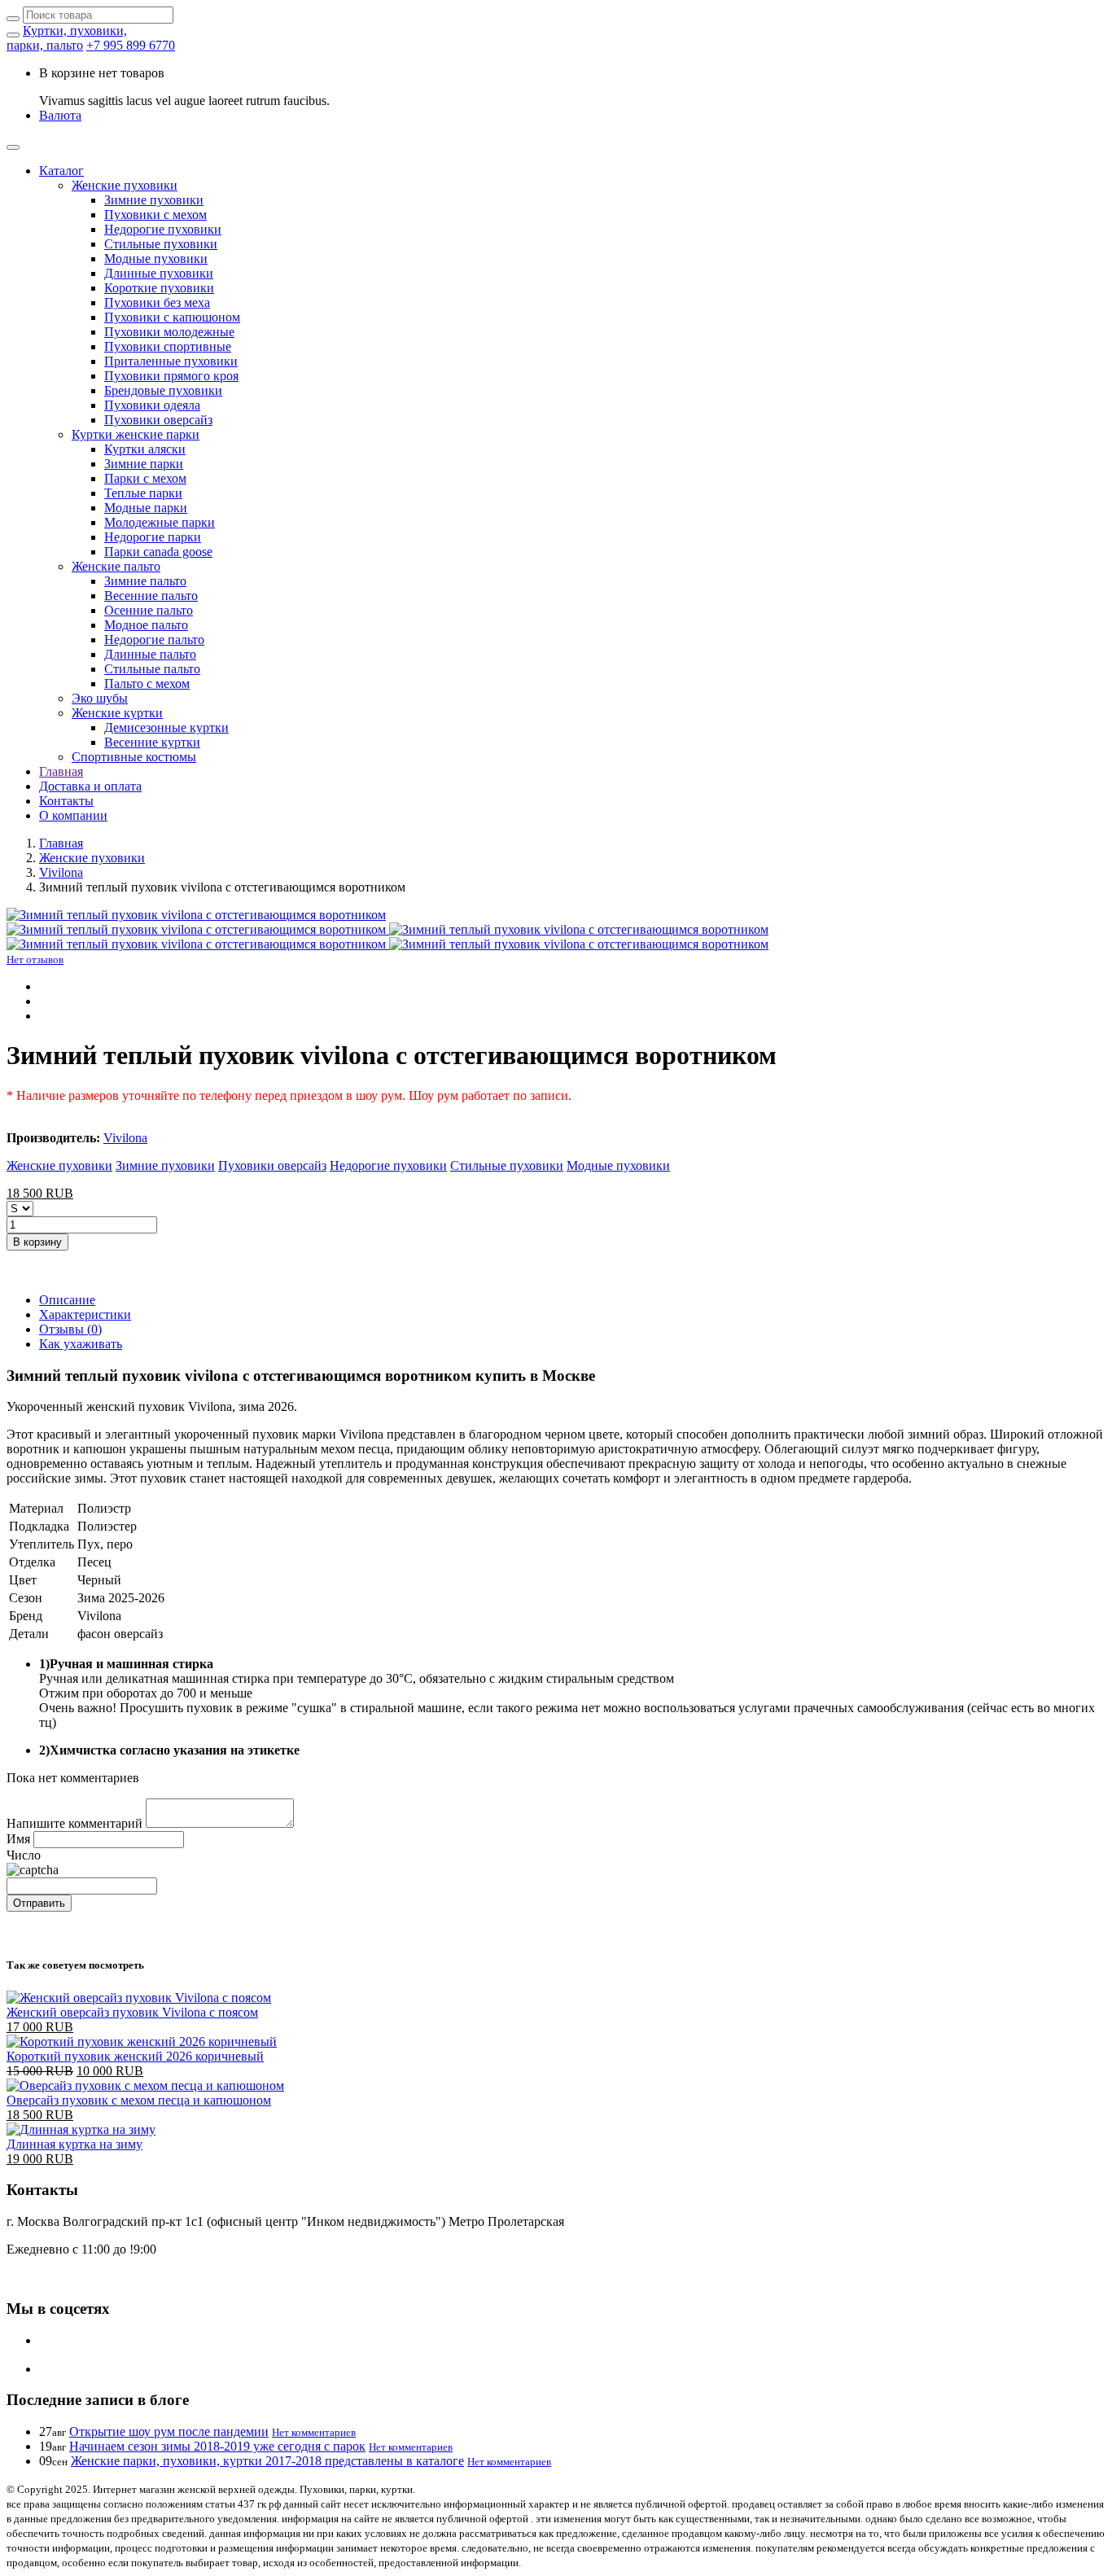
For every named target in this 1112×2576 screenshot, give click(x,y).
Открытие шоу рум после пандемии (169, 2431)
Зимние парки (144, 464)
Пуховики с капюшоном (172, 317)
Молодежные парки (160, 522)
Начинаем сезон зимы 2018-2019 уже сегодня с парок (217, 2446)
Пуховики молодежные (169, 332)
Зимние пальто (145, 581)
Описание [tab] (67, 1300)
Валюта (60, 115)
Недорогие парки (153, 537)
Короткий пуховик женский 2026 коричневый (135, 2056)
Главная (61, 771)
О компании (73, 815)
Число (24, 1855)
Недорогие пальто (154, 640)
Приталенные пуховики (171, 361)
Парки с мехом (145, 478)
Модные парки (146, 508)
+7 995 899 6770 (131, 45)
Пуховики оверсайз (158, 420)
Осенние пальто (149, 610)
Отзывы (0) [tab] (70, 1329)
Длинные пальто (150, 654)
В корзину (37, 1242)
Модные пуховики (156, 258)
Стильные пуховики (161, 244)
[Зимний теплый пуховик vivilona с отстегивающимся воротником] (196, 915)
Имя (18, 1839)
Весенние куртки (152, 742)
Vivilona (61, 872)
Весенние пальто (151, 596)
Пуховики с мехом (155, 215)
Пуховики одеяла (152, 405)
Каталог (61, 171)
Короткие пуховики (159, 288)
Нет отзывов (35, 959)
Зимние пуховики (154, 200)
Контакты (66, 801)
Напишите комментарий (74, 1823)
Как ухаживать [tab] (81, 1344)
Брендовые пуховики (163, 390)
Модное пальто (146, 625)
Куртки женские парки (136, 434)
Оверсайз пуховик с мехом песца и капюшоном (139, 2100)
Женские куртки (117, 713)
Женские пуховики (125, 185)
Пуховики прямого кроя (171, 376)
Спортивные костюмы (134, 757)
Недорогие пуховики (163, 229)
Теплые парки (143, 493)
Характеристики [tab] (85, 1314)
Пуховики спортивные (168, 346)
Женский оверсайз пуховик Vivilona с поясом (132, 2012)
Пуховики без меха (157, 302)
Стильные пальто (152, 669)
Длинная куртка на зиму (74, 2144)
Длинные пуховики (159, 273)
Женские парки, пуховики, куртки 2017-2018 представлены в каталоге (267, 2461)
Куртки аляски (145, 449)
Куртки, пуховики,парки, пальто (67, 38)
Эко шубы (100, 698)
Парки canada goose (158, 552)
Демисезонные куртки (166, 727)
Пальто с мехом (147, 683)
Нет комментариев (314, 2432)
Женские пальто (116, 566)
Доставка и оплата (90, 786)
